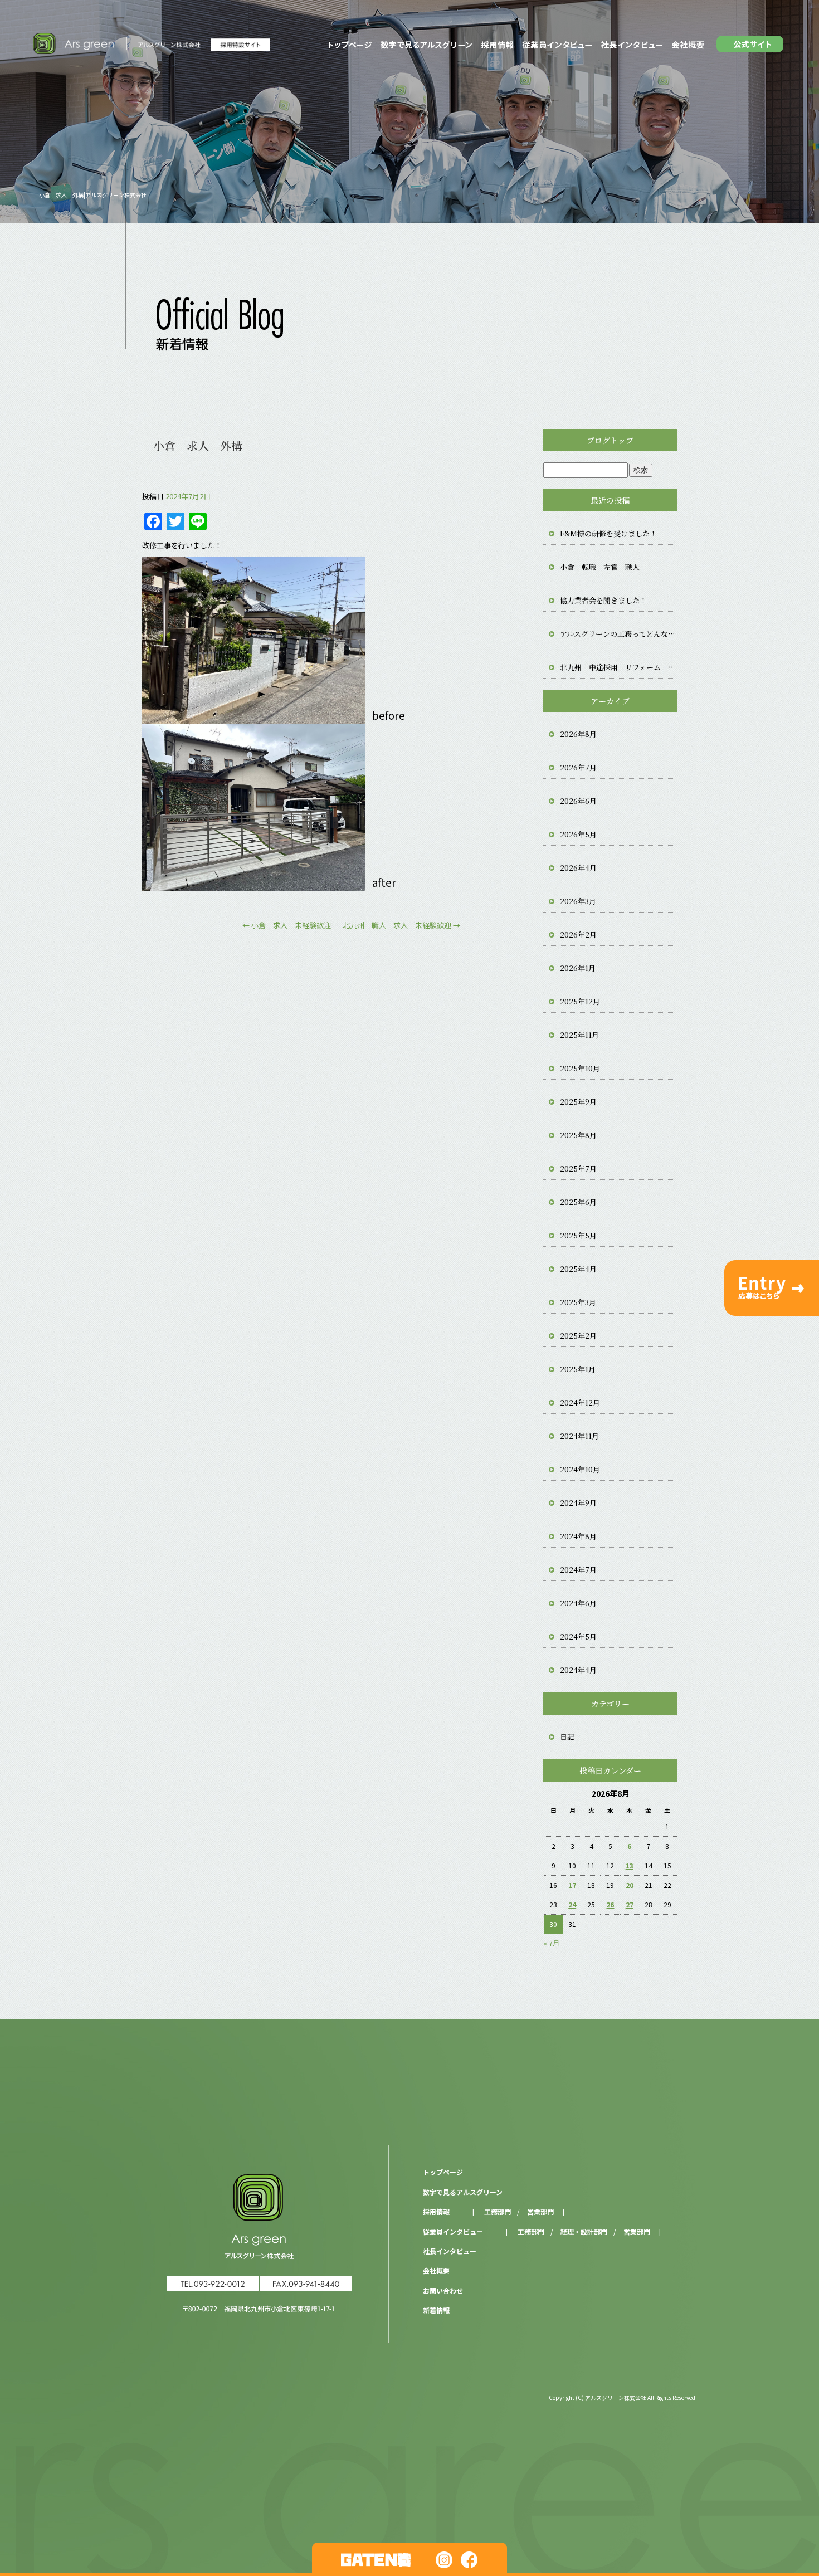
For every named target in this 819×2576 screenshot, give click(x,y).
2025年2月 (578, 1336)
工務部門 (498, 2211)
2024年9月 (578, 1503)
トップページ (348, 45)
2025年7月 (578, 1169)
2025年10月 (580, 1068)
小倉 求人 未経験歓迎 (287, 925)
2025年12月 (580, 1001)
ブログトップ (610, 440)
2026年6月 (578, 801)
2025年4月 (578, 1269)
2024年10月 (580, 1469)
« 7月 (552, 1943)
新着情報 (436, 2310)
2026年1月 (578, 968)
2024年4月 (578, 1670)
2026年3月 (578, 901)
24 (572, 1904)
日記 (567, 1737)
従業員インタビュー (557, 45)
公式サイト (752, 45)
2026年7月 (578, 767)
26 (610, 1904)
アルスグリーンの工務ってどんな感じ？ (618, 634)
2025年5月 (578, 1235)
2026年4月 (578, 868)
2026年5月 (578, 834)
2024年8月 (578, 1536)
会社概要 (689, 45)
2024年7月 (578, 1570)
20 (630, 1885)
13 (630, 1865)
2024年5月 (578, 1636)
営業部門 (540, 2211)
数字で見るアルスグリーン (426, 45)
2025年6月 (578, 1202)
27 (630, 1904)
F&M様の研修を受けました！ (608, 533)
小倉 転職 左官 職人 (600, 567)
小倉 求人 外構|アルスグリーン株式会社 (93, 195)
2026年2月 (578, 935)
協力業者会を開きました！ (603, 600)
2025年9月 (578, 1102)
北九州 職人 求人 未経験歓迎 (401, 925)
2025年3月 (578, 1302)
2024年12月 (580, 1402)
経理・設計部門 (584, 2231)
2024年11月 (579, 1436)
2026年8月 (578, 734)
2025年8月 (578, 1135)
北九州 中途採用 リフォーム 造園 (618, 667)
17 (572, 1885)
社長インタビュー (632, 45)
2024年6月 (578, 1603)
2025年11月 (579, 1035)
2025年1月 (578, 1369)
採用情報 (497, 45)
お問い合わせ (443, 2290)
